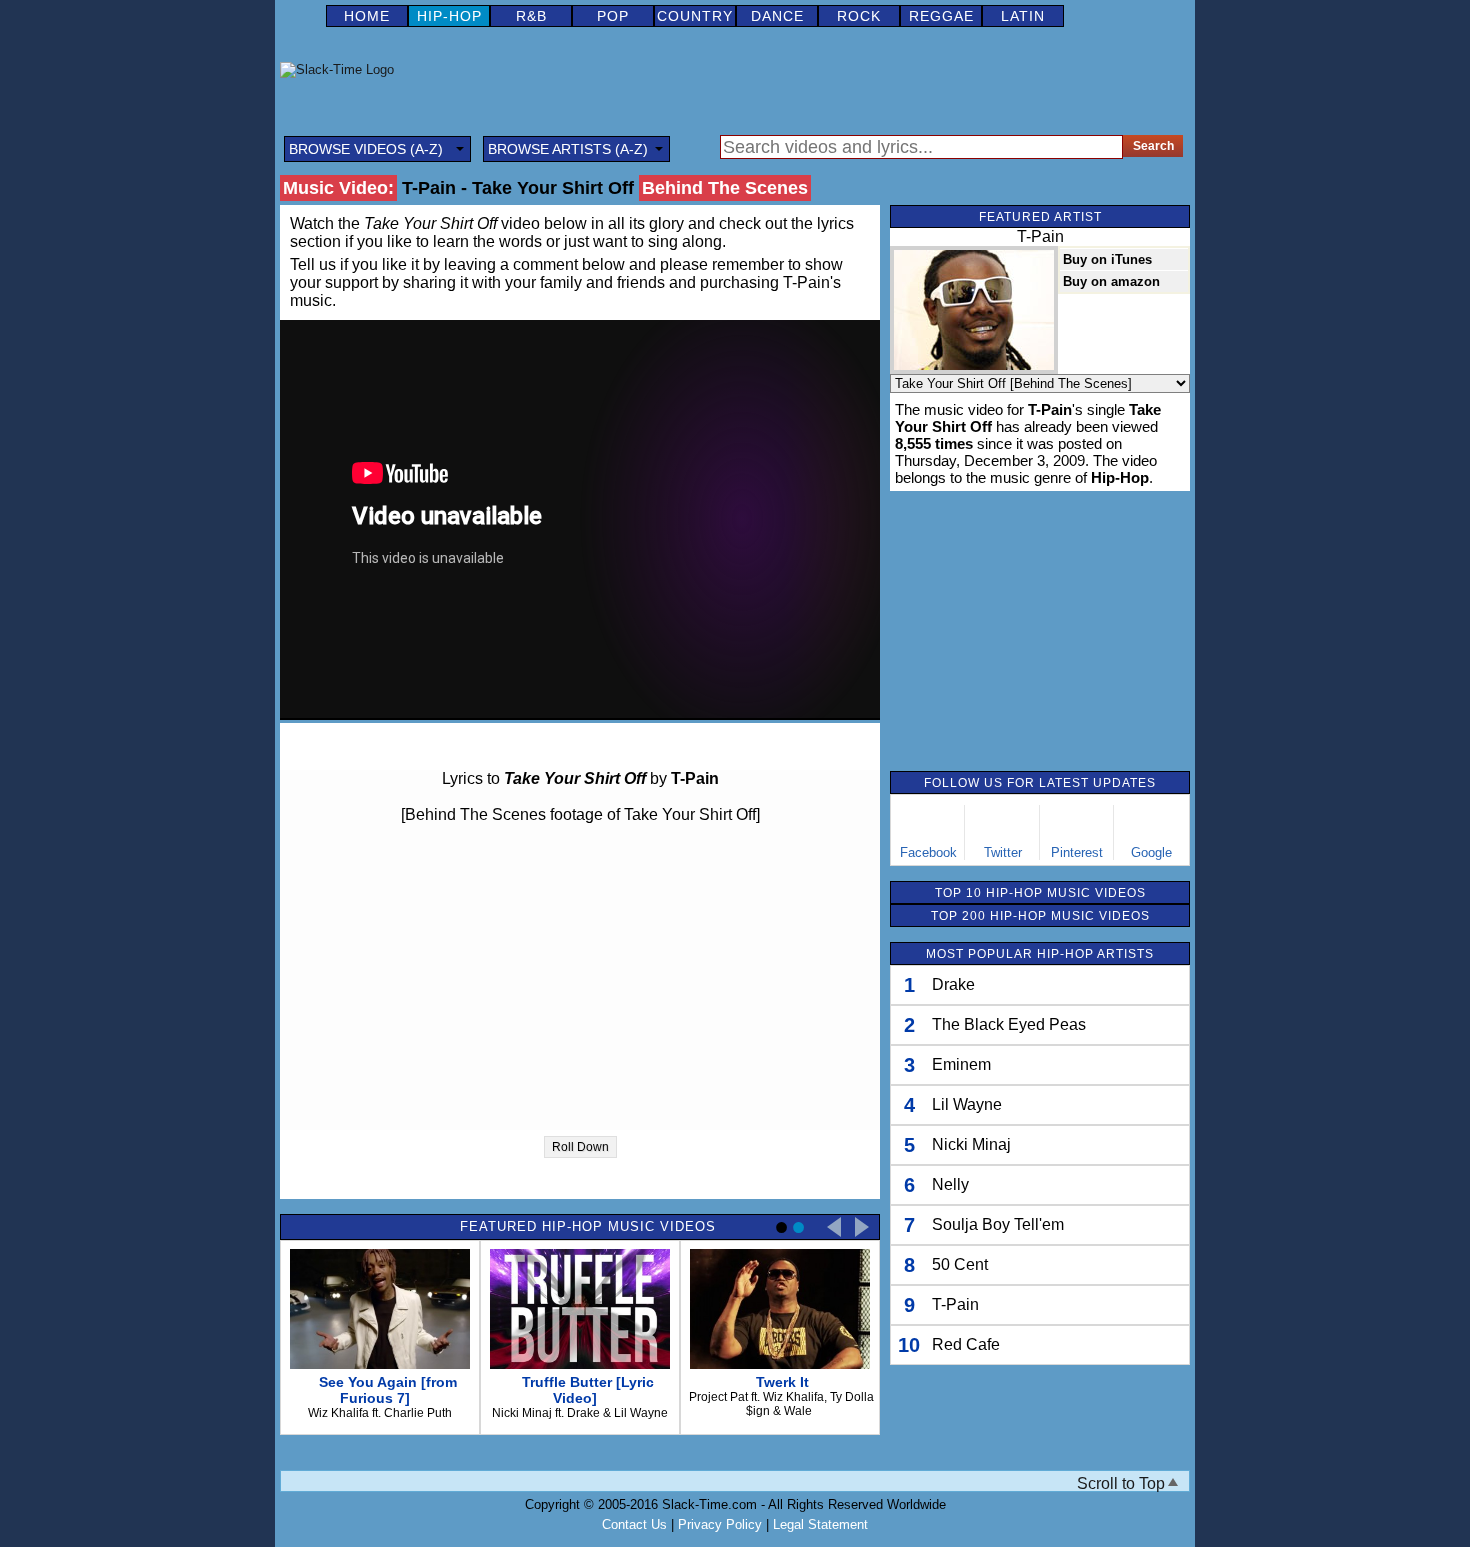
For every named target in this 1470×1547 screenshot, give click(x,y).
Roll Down (580, 1147)
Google (1151, 852)
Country (695, 16)
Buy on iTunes (1107, 259)
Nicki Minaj (971, 1144)
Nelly (950, 1184)
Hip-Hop (449, 16)
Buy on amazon (1111, 281)
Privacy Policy (720, 1524)
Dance (777, 16)
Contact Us (634, 1524)
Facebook (928, 852)
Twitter (1003, 852)
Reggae (941, 16)
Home (367, 16)
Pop (613, 16)
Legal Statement (820, 1524)
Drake (953, 984)
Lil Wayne (967, 1104)
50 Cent (960, 1264)
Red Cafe (966, 1344)
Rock (859, 16)
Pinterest (1077, 852)
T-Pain (955, 1304)
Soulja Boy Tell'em (998, 1224)
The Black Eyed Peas (1009, 1024)
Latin (1023, 16)
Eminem (961, 1064)
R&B (531, 16)
